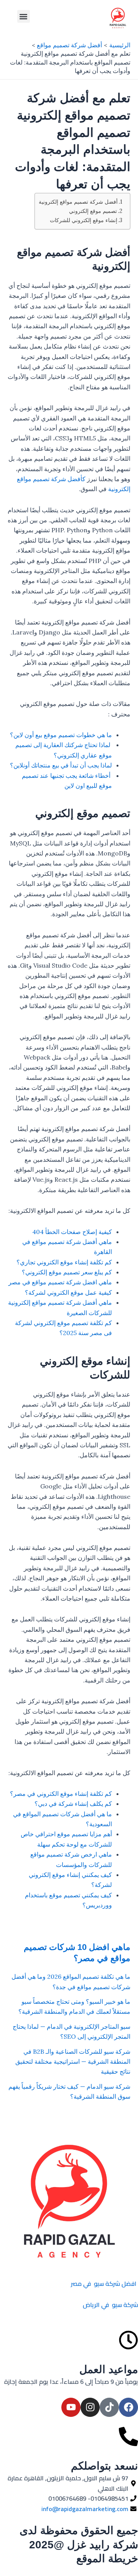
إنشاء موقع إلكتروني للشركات (84, 220)
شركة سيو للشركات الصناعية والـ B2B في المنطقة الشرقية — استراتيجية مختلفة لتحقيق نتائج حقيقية (73, 2062)
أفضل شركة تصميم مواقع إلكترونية (78, 202)
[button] (24, 16)
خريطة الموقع (107, 2559)
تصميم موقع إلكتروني (93, 211)
